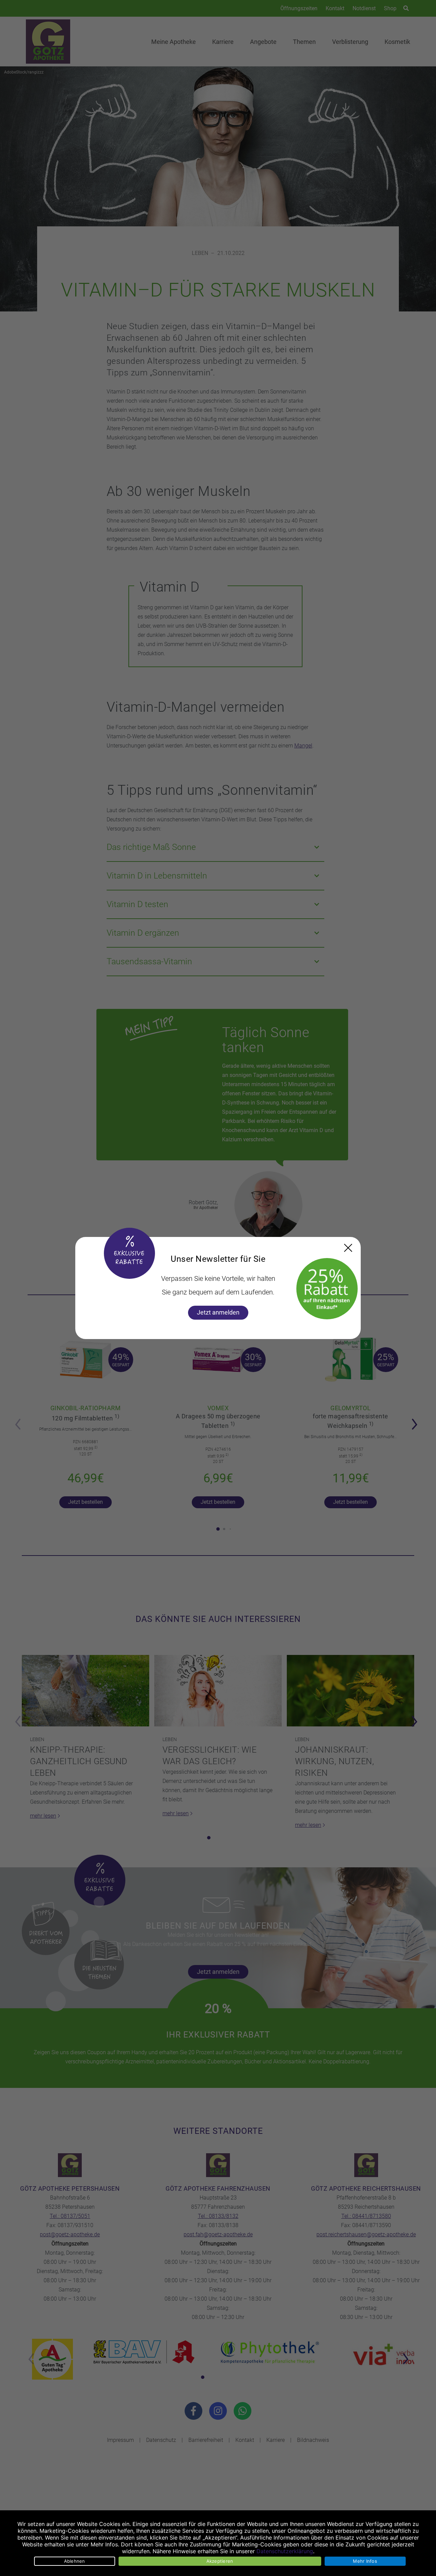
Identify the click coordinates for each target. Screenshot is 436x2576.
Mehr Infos (365, 2561)
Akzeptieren (220, 2561)
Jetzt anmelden (218, 1312)
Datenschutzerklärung (285, 2551)
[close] (348, 1248)
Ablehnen (75, 2561)
